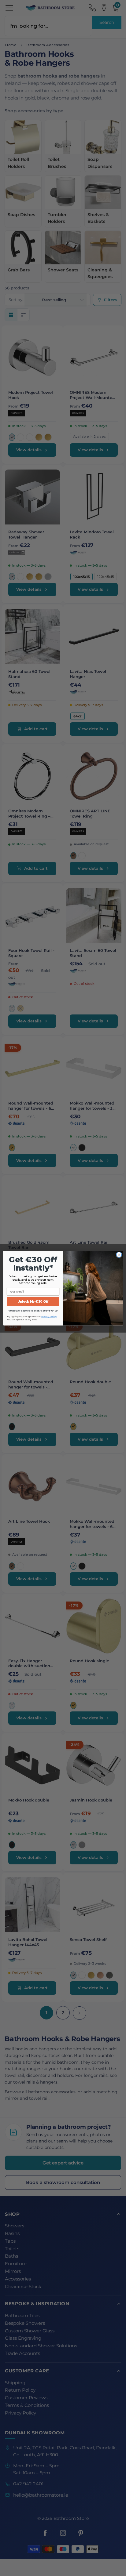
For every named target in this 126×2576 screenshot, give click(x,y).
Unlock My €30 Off (33, 1301)
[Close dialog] (119, 1255)
